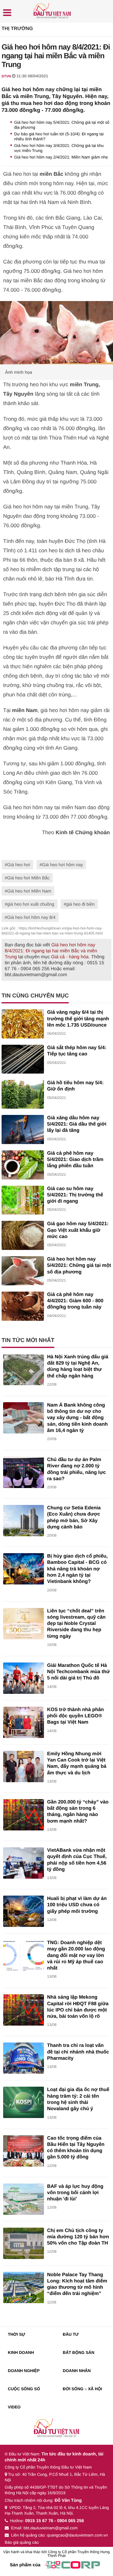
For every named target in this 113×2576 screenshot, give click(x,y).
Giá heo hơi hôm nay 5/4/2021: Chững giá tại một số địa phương (79, 1266)
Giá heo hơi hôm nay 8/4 (31, 917)
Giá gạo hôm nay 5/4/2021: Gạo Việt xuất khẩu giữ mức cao (78, 1230)
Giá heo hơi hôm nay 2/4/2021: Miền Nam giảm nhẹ (61, 157)
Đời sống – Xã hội (82, 2389)
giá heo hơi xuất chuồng (31, 904)
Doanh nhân (77, 2371)
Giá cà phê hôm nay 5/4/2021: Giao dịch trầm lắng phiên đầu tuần (75, 1160)
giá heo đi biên (81, 904)
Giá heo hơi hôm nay (63, 865)
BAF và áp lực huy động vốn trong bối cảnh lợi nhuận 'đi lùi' (75, 2193)
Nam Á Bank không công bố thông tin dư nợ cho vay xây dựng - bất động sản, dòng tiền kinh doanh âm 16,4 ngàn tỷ (77, 1418)
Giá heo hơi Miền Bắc (28, 878)
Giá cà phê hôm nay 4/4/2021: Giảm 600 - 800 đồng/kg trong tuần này (75, 1301)
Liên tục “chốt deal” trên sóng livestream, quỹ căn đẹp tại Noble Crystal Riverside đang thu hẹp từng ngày (76, 1624)
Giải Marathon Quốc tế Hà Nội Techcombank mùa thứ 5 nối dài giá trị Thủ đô (78, 1672)
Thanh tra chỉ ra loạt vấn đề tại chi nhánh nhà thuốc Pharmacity (78, 2052)
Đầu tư (71, 2334)
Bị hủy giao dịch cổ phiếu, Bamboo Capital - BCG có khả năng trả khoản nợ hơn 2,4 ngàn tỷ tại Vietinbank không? (77, 1569)
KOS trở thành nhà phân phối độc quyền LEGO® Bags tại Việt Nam (75, 1716)
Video (14, 2407)
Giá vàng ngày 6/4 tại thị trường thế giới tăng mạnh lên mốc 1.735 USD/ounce (78, 1019)
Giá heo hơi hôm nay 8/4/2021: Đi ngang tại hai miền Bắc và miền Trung (51, 951)
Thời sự (16, 2334)
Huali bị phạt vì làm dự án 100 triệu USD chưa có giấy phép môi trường (77, 1905)
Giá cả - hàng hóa (70, 957)
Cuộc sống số (24, 2389)
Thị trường (17, 29)
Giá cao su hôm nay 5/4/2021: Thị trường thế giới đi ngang (75, 1195)
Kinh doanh (21, 2352)
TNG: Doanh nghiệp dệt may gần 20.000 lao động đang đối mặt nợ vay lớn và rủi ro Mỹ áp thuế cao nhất (76, 1955)
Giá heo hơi (19, 865)
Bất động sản (78, 2352)
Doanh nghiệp (24, 2371)
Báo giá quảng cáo (22, 2542)
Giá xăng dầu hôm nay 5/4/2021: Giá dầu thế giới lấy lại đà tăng (77, 1124)
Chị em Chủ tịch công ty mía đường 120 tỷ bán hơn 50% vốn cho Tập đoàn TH (78, 2237)
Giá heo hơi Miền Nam (29, 891)
